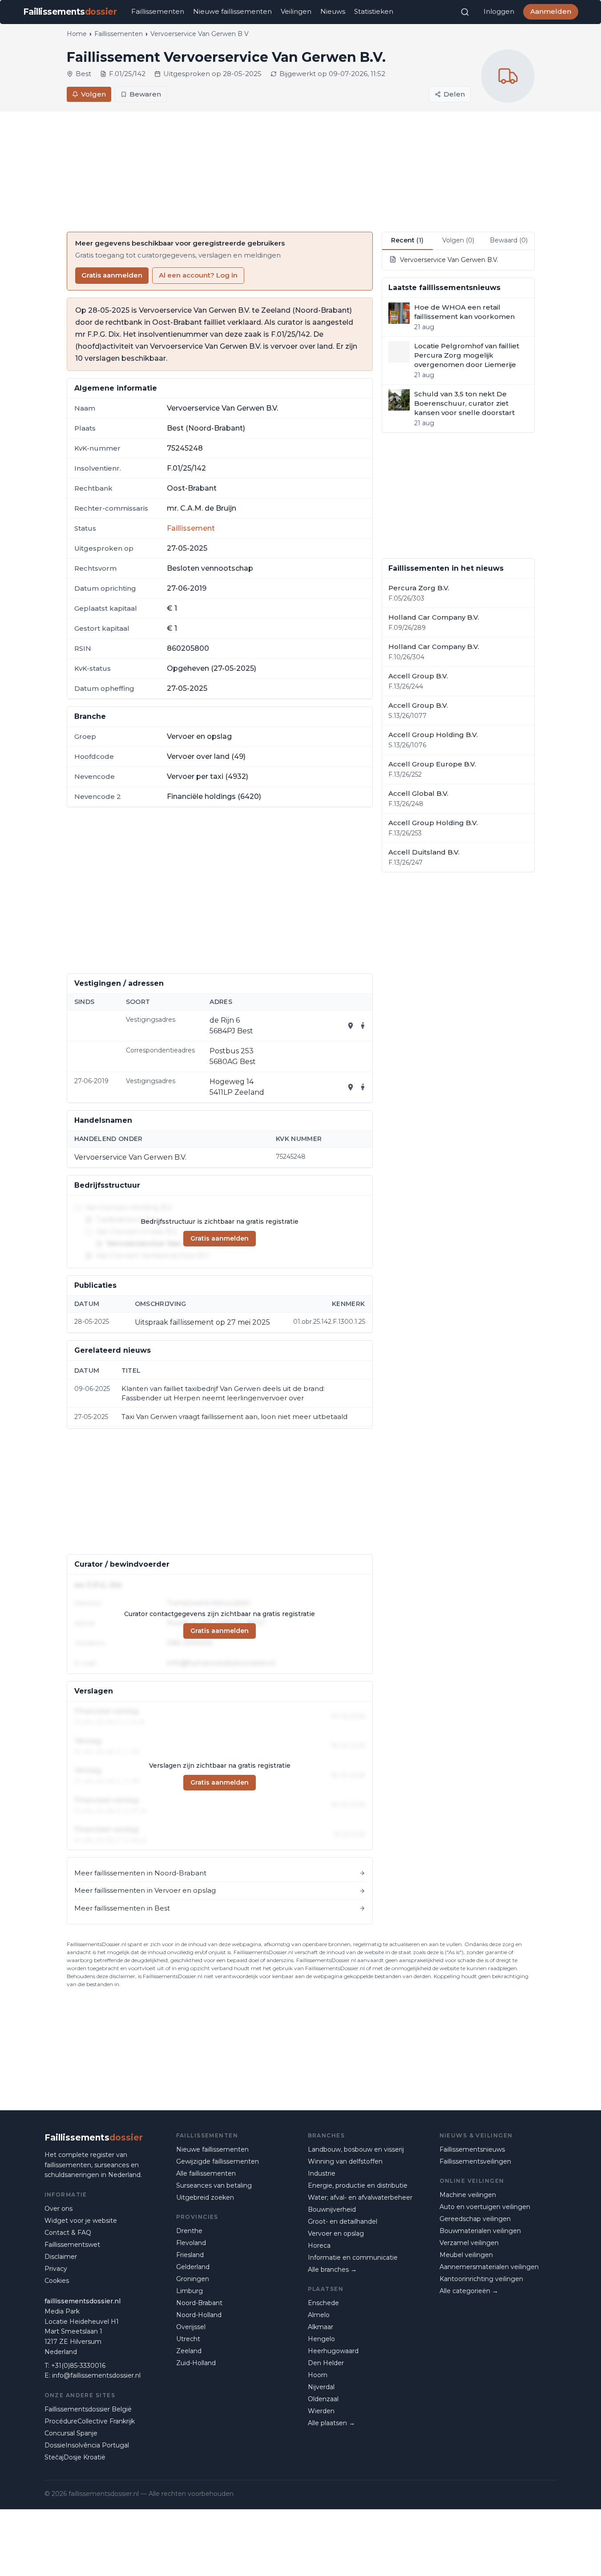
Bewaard (509, 240)
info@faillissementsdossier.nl (96, 2375)
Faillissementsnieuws (472, 2149)
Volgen (93, 94)
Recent (407, 240)
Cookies (57, 2281)
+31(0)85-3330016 (78, 2366)
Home (77, 34)
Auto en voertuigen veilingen (485, 2207)
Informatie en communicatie (353, 2258)
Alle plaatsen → (331, 2423)
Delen (454, 94)
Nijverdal (321, 2387)
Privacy (56, 2269)
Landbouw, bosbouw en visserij (356, 2149)
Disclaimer (61, 2257)
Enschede (323, 2303)
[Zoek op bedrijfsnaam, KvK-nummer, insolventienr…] (465, 12)
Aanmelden (551, 11)
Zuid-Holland (196, 2363)
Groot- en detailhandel (343, 2221)
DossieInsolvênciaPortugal (87, 2445)
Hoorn (318, 2375)
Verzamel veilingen (469, 2243)
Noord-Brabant (199, 2303)
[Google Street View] (363, 1026)
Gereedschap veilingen (475, 2219)
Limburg (190, 2291)
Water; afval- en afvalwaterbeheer (360, 2197)
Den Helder (326, 2363)
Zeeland (189, 2351)
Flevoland (191, 2243)
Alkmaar (321, 2327)
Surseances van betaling (214, 2185)
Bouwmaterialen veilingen (480, 2231)
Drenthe (189, 2231)
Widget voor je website (81, 2221)
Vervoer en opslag (336, 2233)
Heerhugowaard (333, 2351)
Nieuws (333, 11)
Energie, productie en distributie (358, 2185)
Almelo (319, 2315)
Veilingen (296, 11)
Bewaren (145, 94)
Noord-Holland (199, 2315)
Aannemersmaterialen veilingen (489, 2267)
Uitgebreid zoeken (205, 2197)
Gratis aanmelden (112, 275)
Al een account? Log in (198, 275)
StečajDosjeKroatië (75, 2457)
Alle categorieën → (469, 2291)
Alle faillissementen (206, 2173)
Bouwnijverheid (332, 2209)
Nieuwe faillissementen (232, 11)
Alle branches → (332, 2270)
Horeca (319, 2245)
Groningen (193, 2279)
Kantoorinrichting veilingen (481, 2279)
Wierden (321, 2411)
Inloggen (499, 11)
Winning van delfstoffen (345, 2161)
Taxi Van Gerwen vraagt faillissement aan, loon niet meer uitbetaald (234, 1417)
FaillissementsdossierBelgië (88, 2409)
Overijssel (191, 2327)
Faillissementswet (72, 2245)
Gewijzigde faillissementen (218, 2161)
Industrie (322, 2173)
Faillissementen (158, 11)
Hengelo (321, 2339)
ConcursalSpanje (71, 2433)
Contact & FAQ (68, 2233)
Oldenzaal (323, 2399)
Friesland (190, 2255)
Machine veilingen (468, 2195)
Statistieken (374, 11)
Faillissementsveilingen (475, 2161)
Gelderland (193, 2267)
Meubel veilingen (466, 2255)
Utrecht (188, 2339)
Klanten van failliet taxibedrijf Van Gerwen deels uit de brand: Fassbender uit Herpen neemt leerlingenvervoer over (223, 1393)
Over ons (58, 2209)
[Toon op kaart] (351, 1026)
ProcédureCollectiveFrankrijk (90, 2421)
